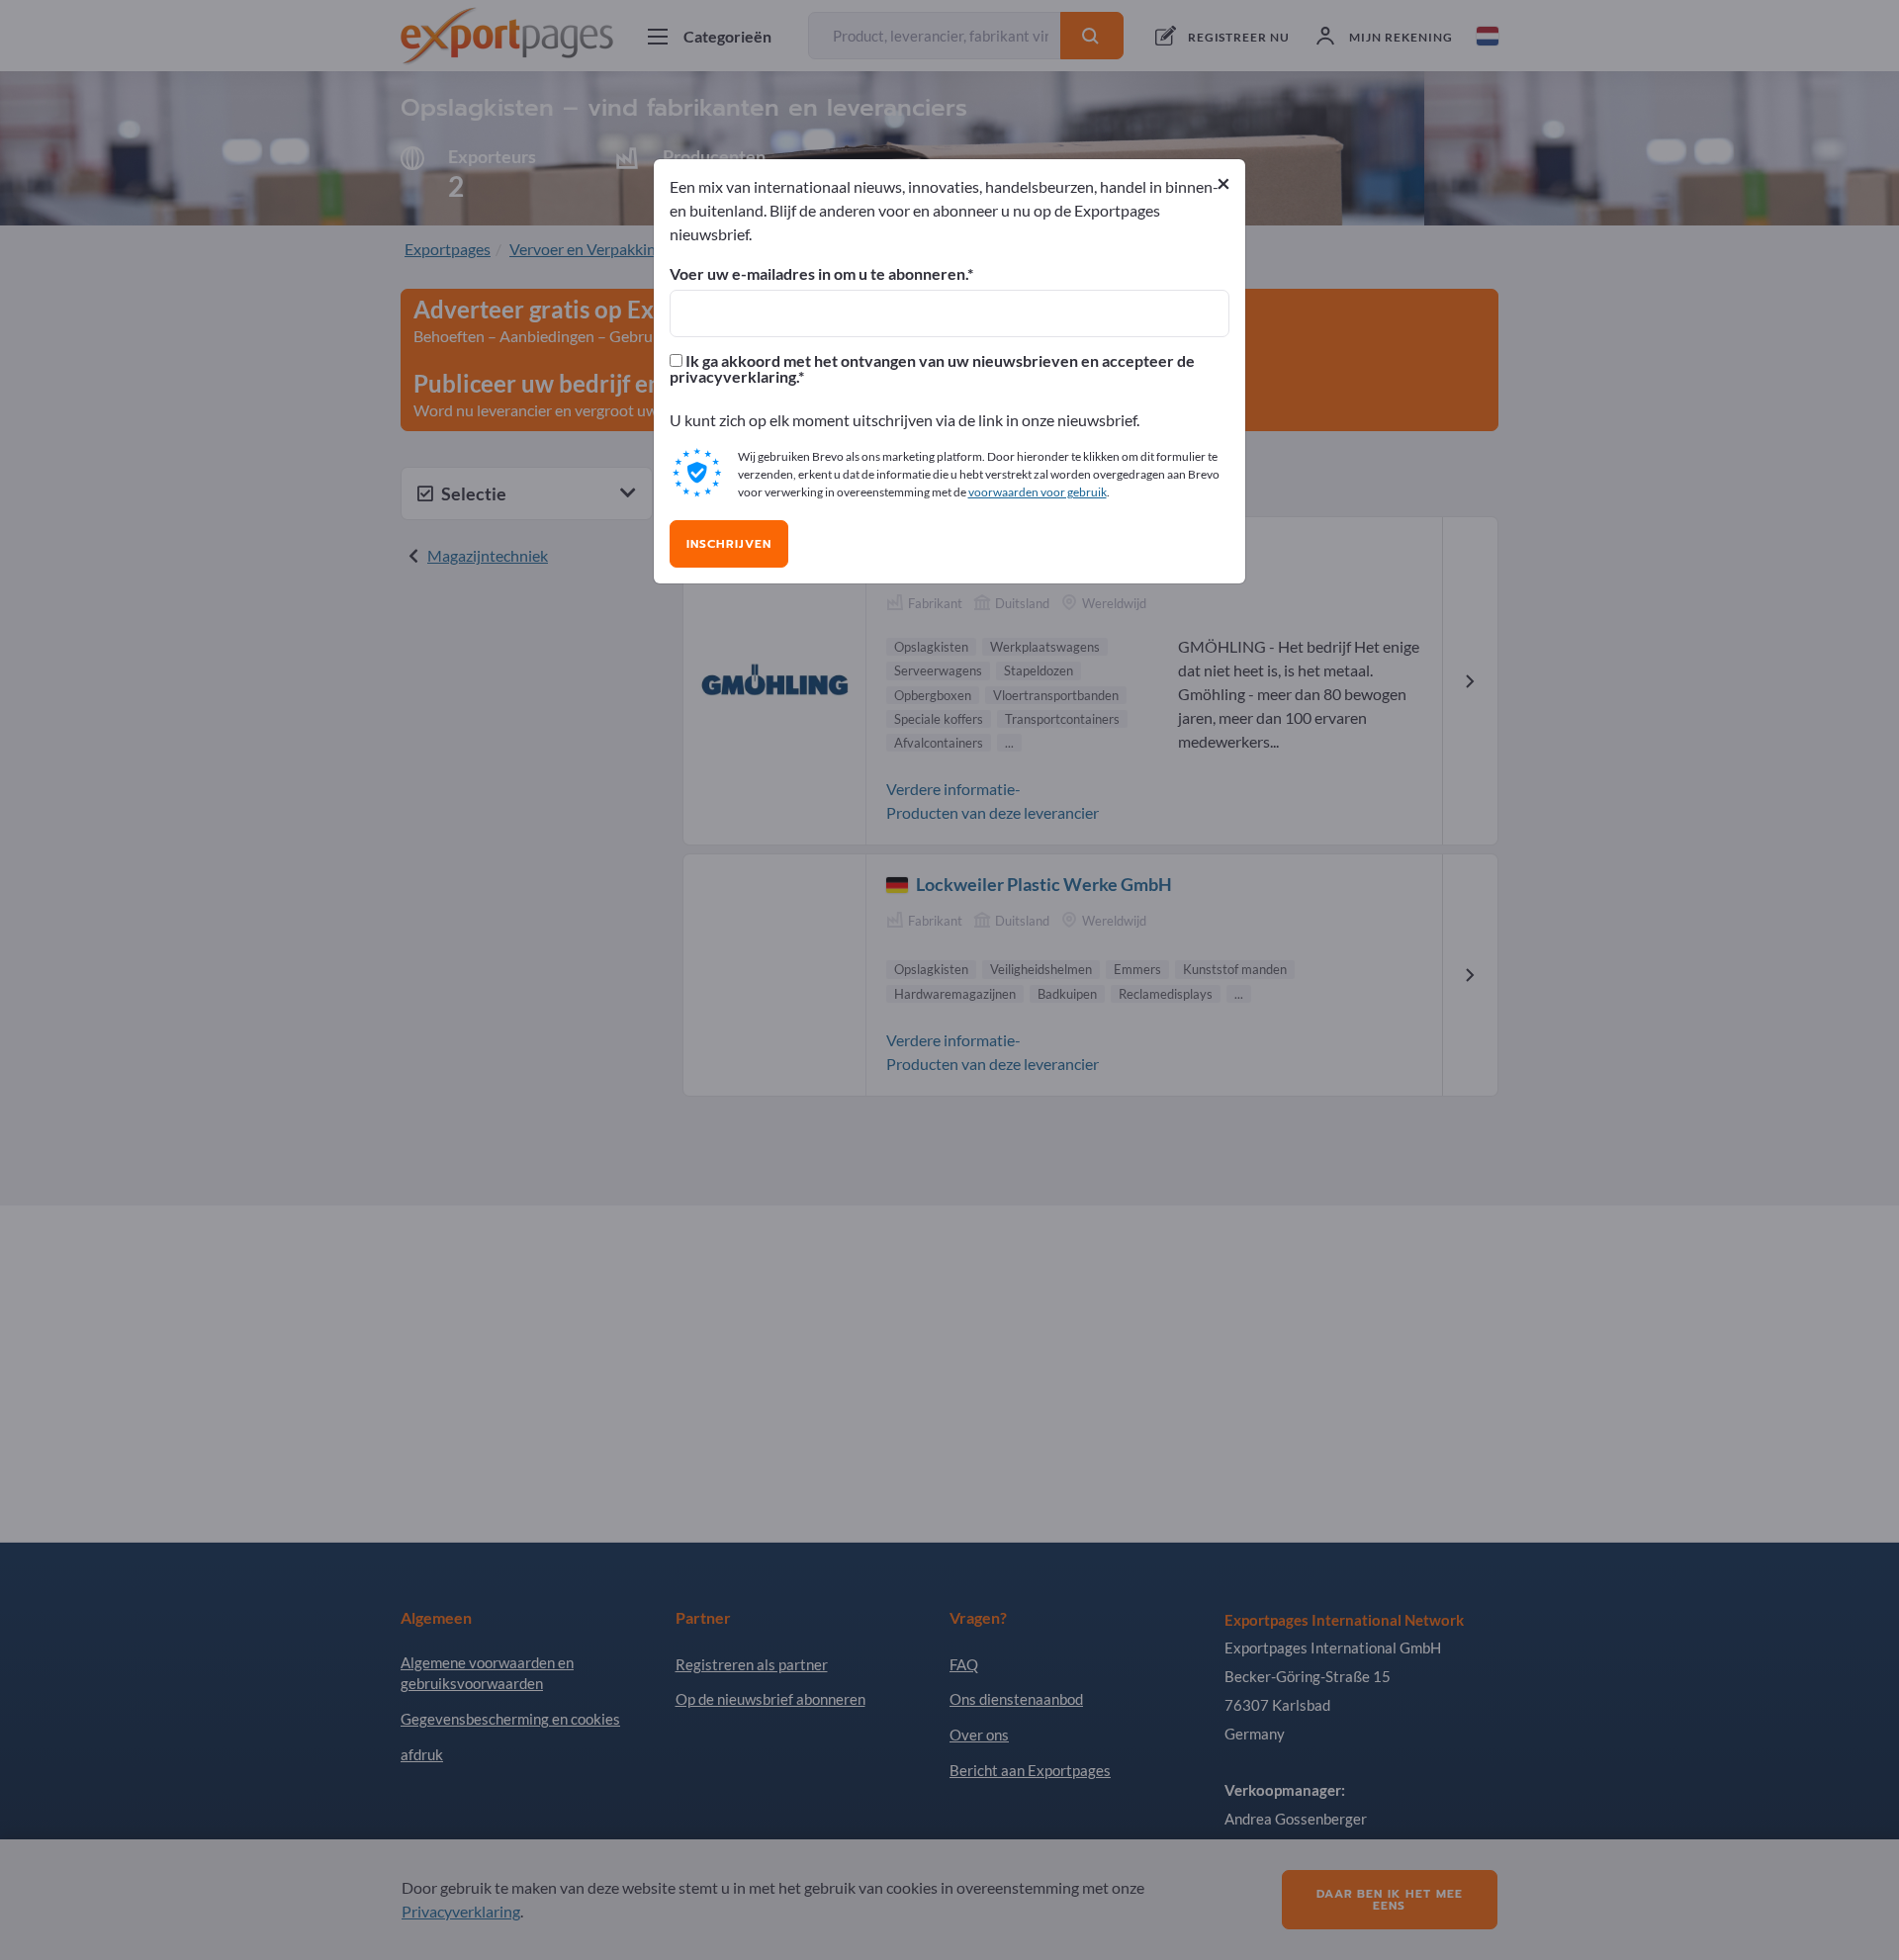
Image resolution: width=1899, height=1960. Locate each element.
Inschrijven (729, 544)
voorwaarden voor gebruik (1038, 492)
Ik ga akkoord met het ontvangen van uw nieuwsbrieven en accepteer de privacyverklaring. (932, 369)
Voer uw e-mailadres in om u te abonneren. (818, 274)
